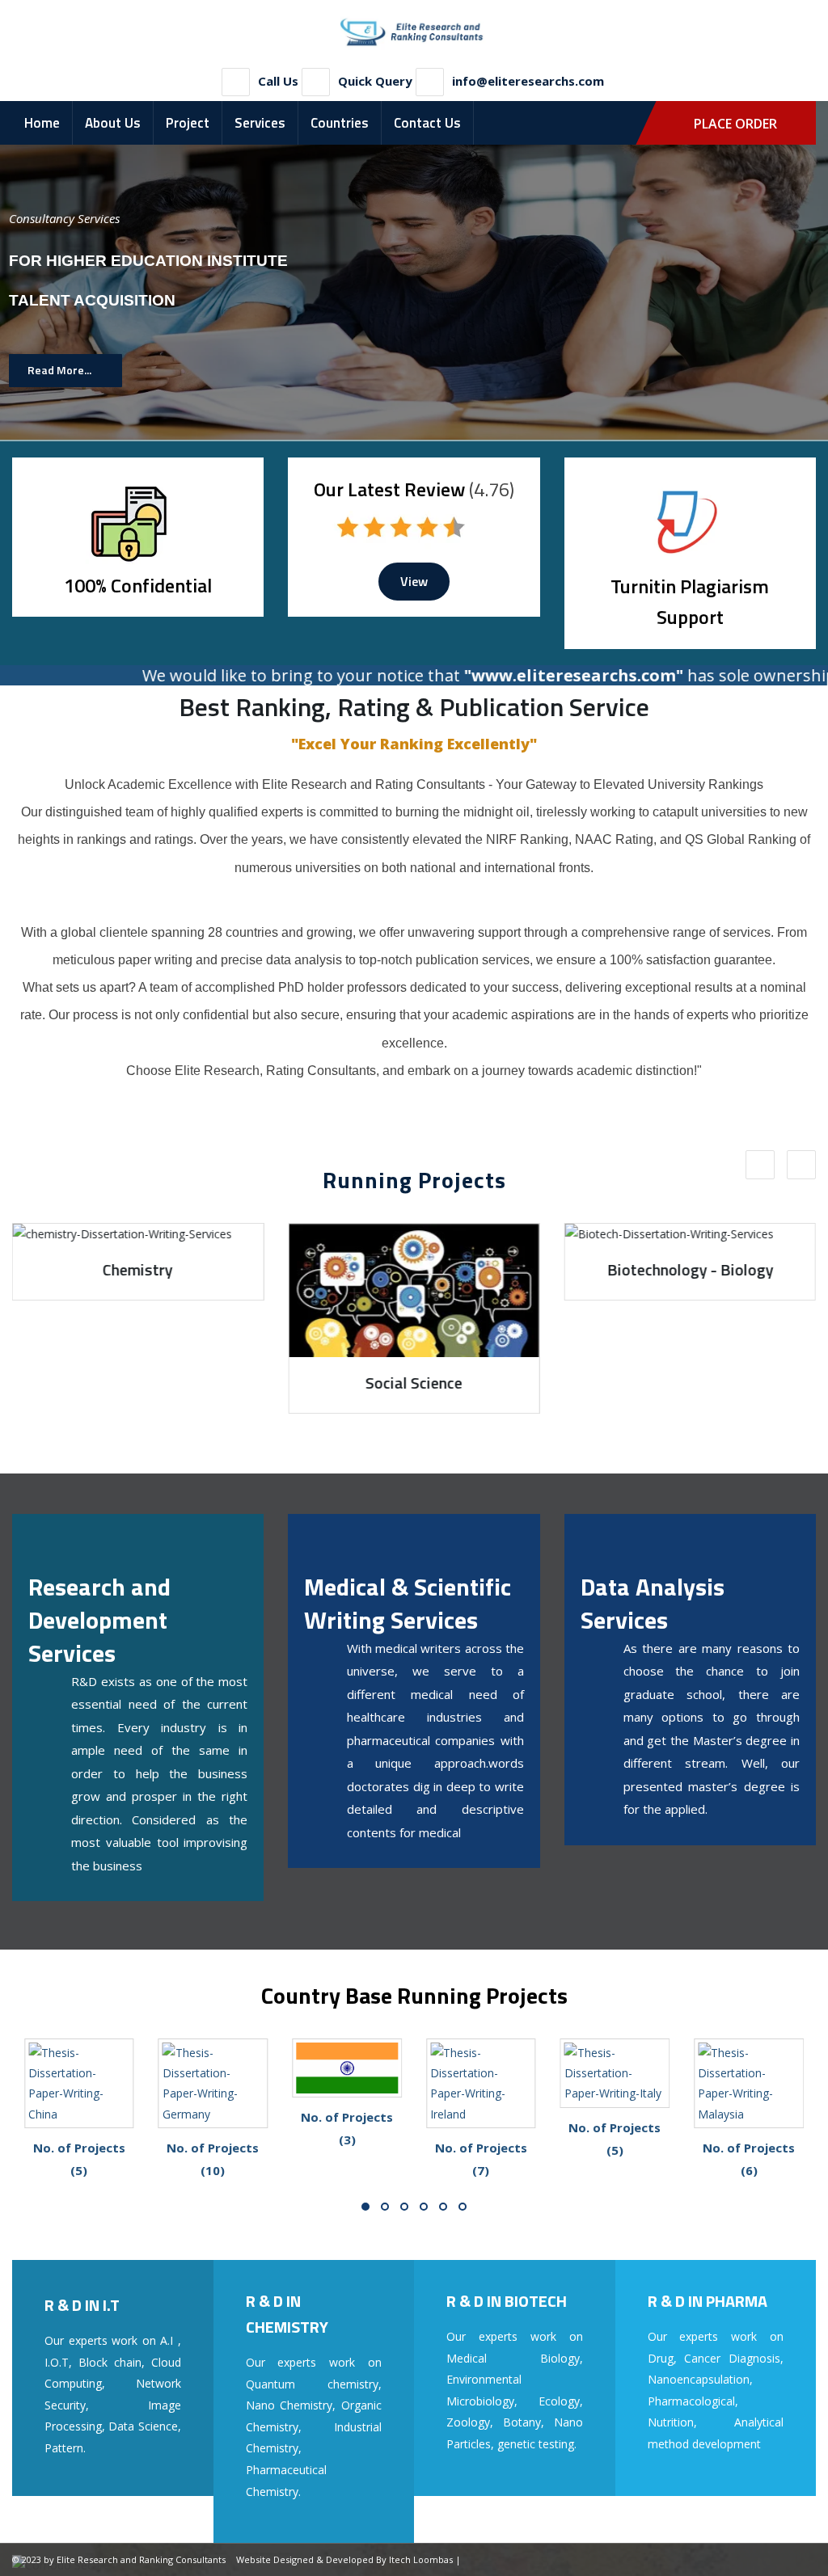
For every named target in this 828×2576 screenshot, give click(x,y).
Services (260, 123)
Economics (690, 1383)
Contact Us (427, 123)
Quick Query (375, 81)
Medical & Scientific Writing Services (408, 1603)
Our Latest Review (389, 489)
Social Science (138, 1383)
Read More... (59, 370)
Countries (340, 123)
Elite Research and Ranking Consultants (141, 2559)
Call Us (278, 81)
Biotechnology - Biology (414, 1269)
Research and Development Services (99, 1620)
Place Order (735, 124)
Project (188, 123)
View (414, 581)
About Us (113, 123)
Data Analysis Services (653, 1603)
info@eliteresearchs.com (528, 81)
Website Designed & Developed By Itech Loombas (344, 2559)
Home (42, 123)
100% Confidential (138, 585)
